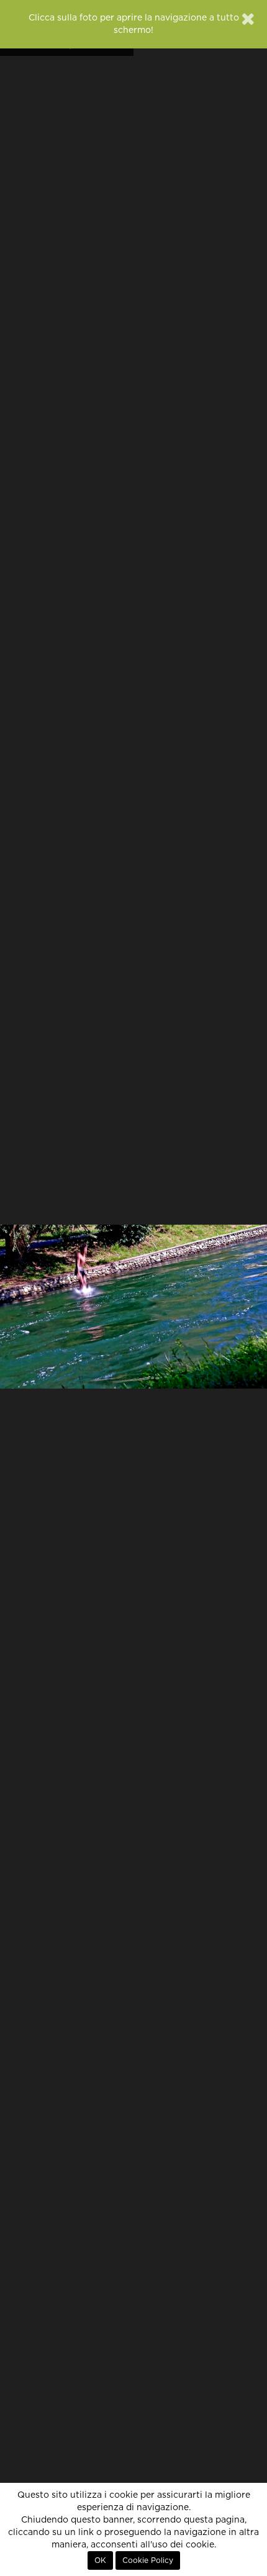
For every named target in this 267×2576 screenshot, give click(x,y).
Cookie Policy (148, 2560)
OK (100, 2560)
